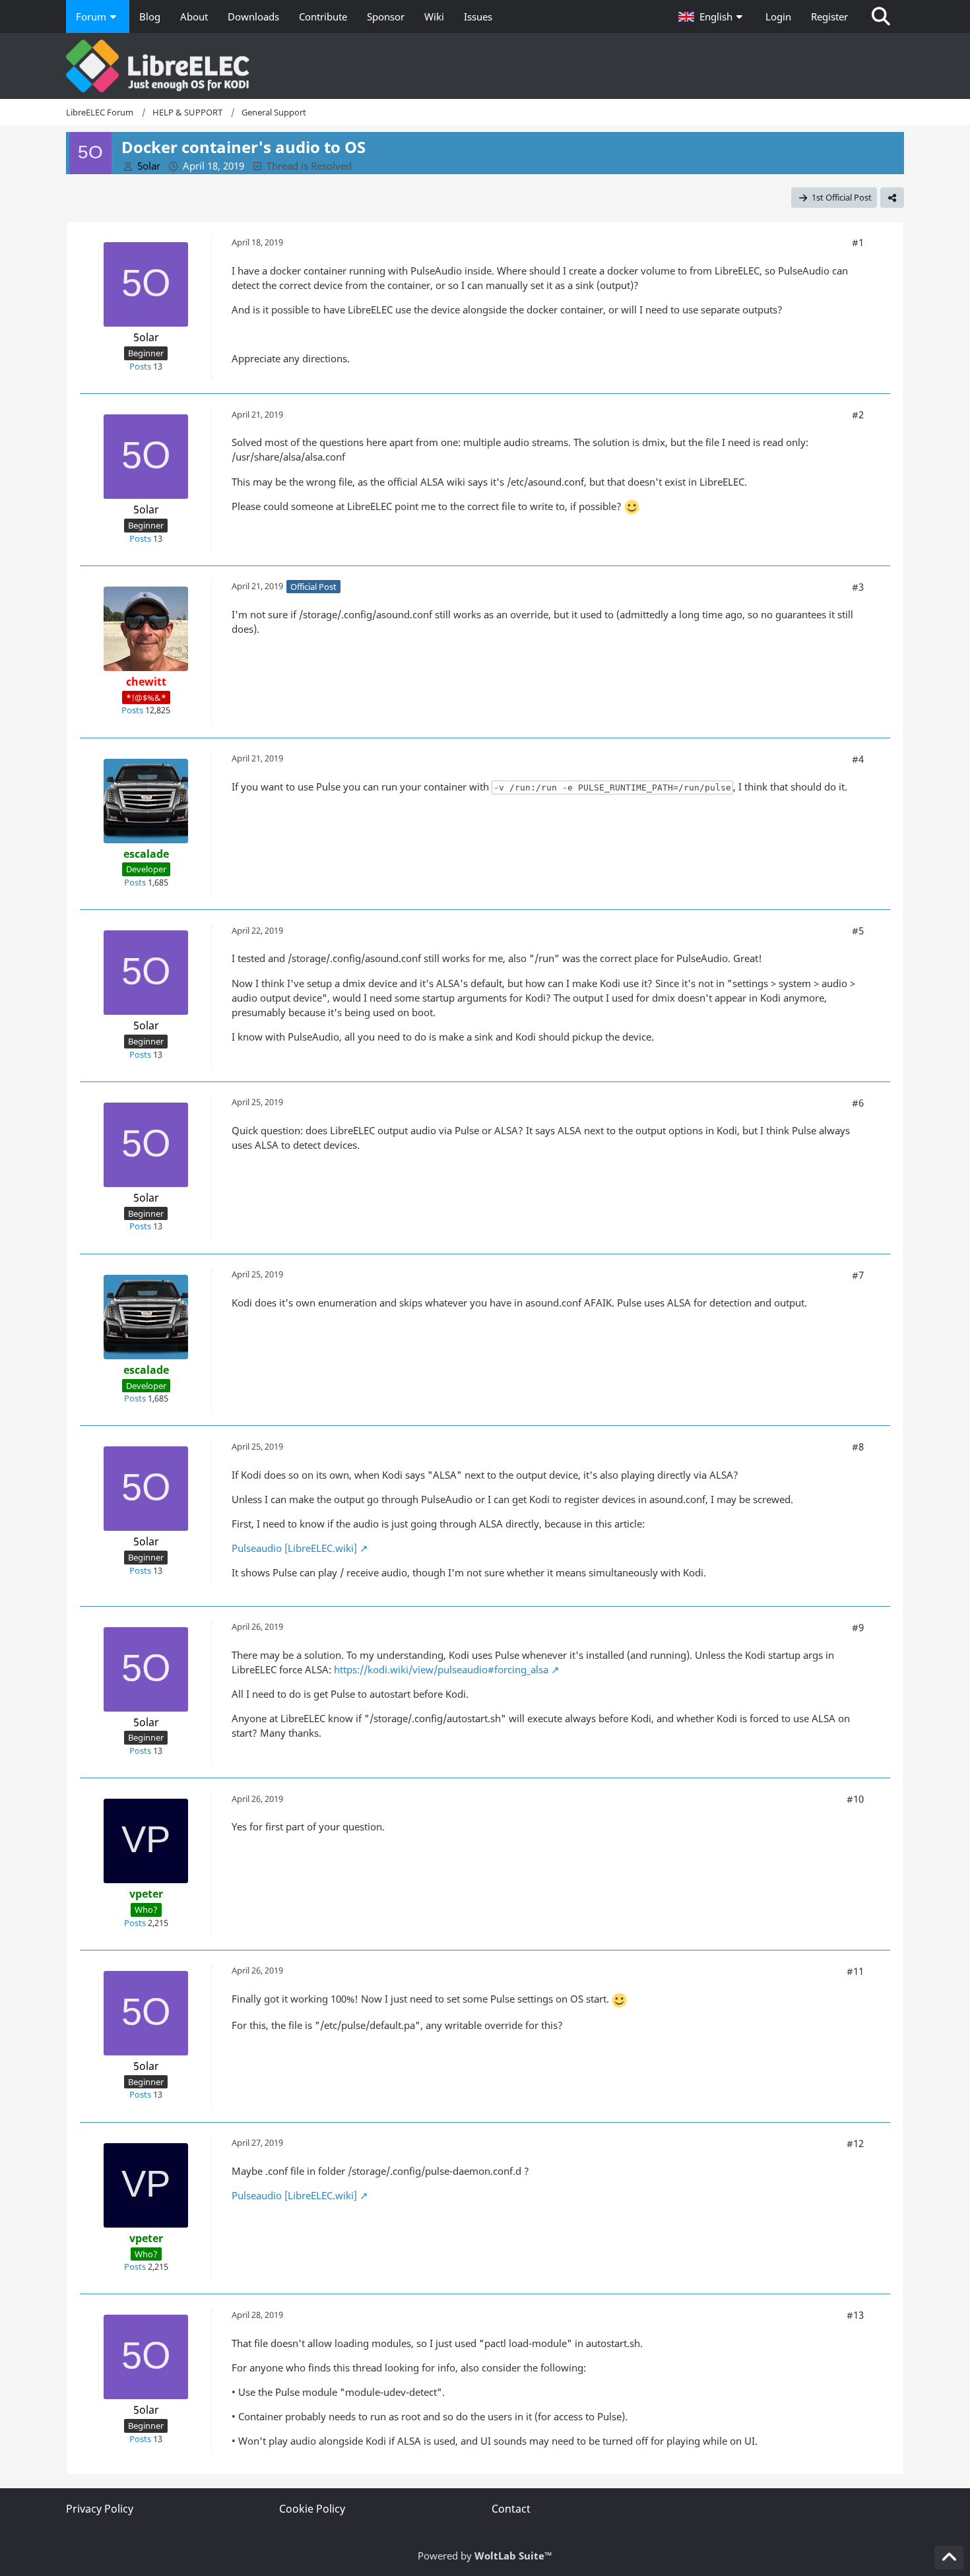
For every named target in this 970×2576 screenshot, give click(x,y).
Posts (140, 366)
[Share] (892, 198)
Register (829, 16)
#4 (858, 759)
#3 (858, 587)
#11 (855, 1971)
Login (778, 16)
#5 (858, 930)
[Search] (881, 16)
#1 (858, 242)
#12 (855, 2143)
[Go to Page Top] (949, 2558)
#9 (858, 1627)
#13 (855, 2315)
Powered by (485, 2556)
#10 (855, 1799)
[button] (712, 16)
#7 (858, 1275)
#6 (858, 1103)
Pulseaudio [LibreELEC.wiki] (294, 1548)
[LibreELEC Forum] (485, 66)
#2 (858, 414)
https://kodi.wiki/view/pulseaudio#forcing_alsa (441, 1669)
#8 (858, 1446)
